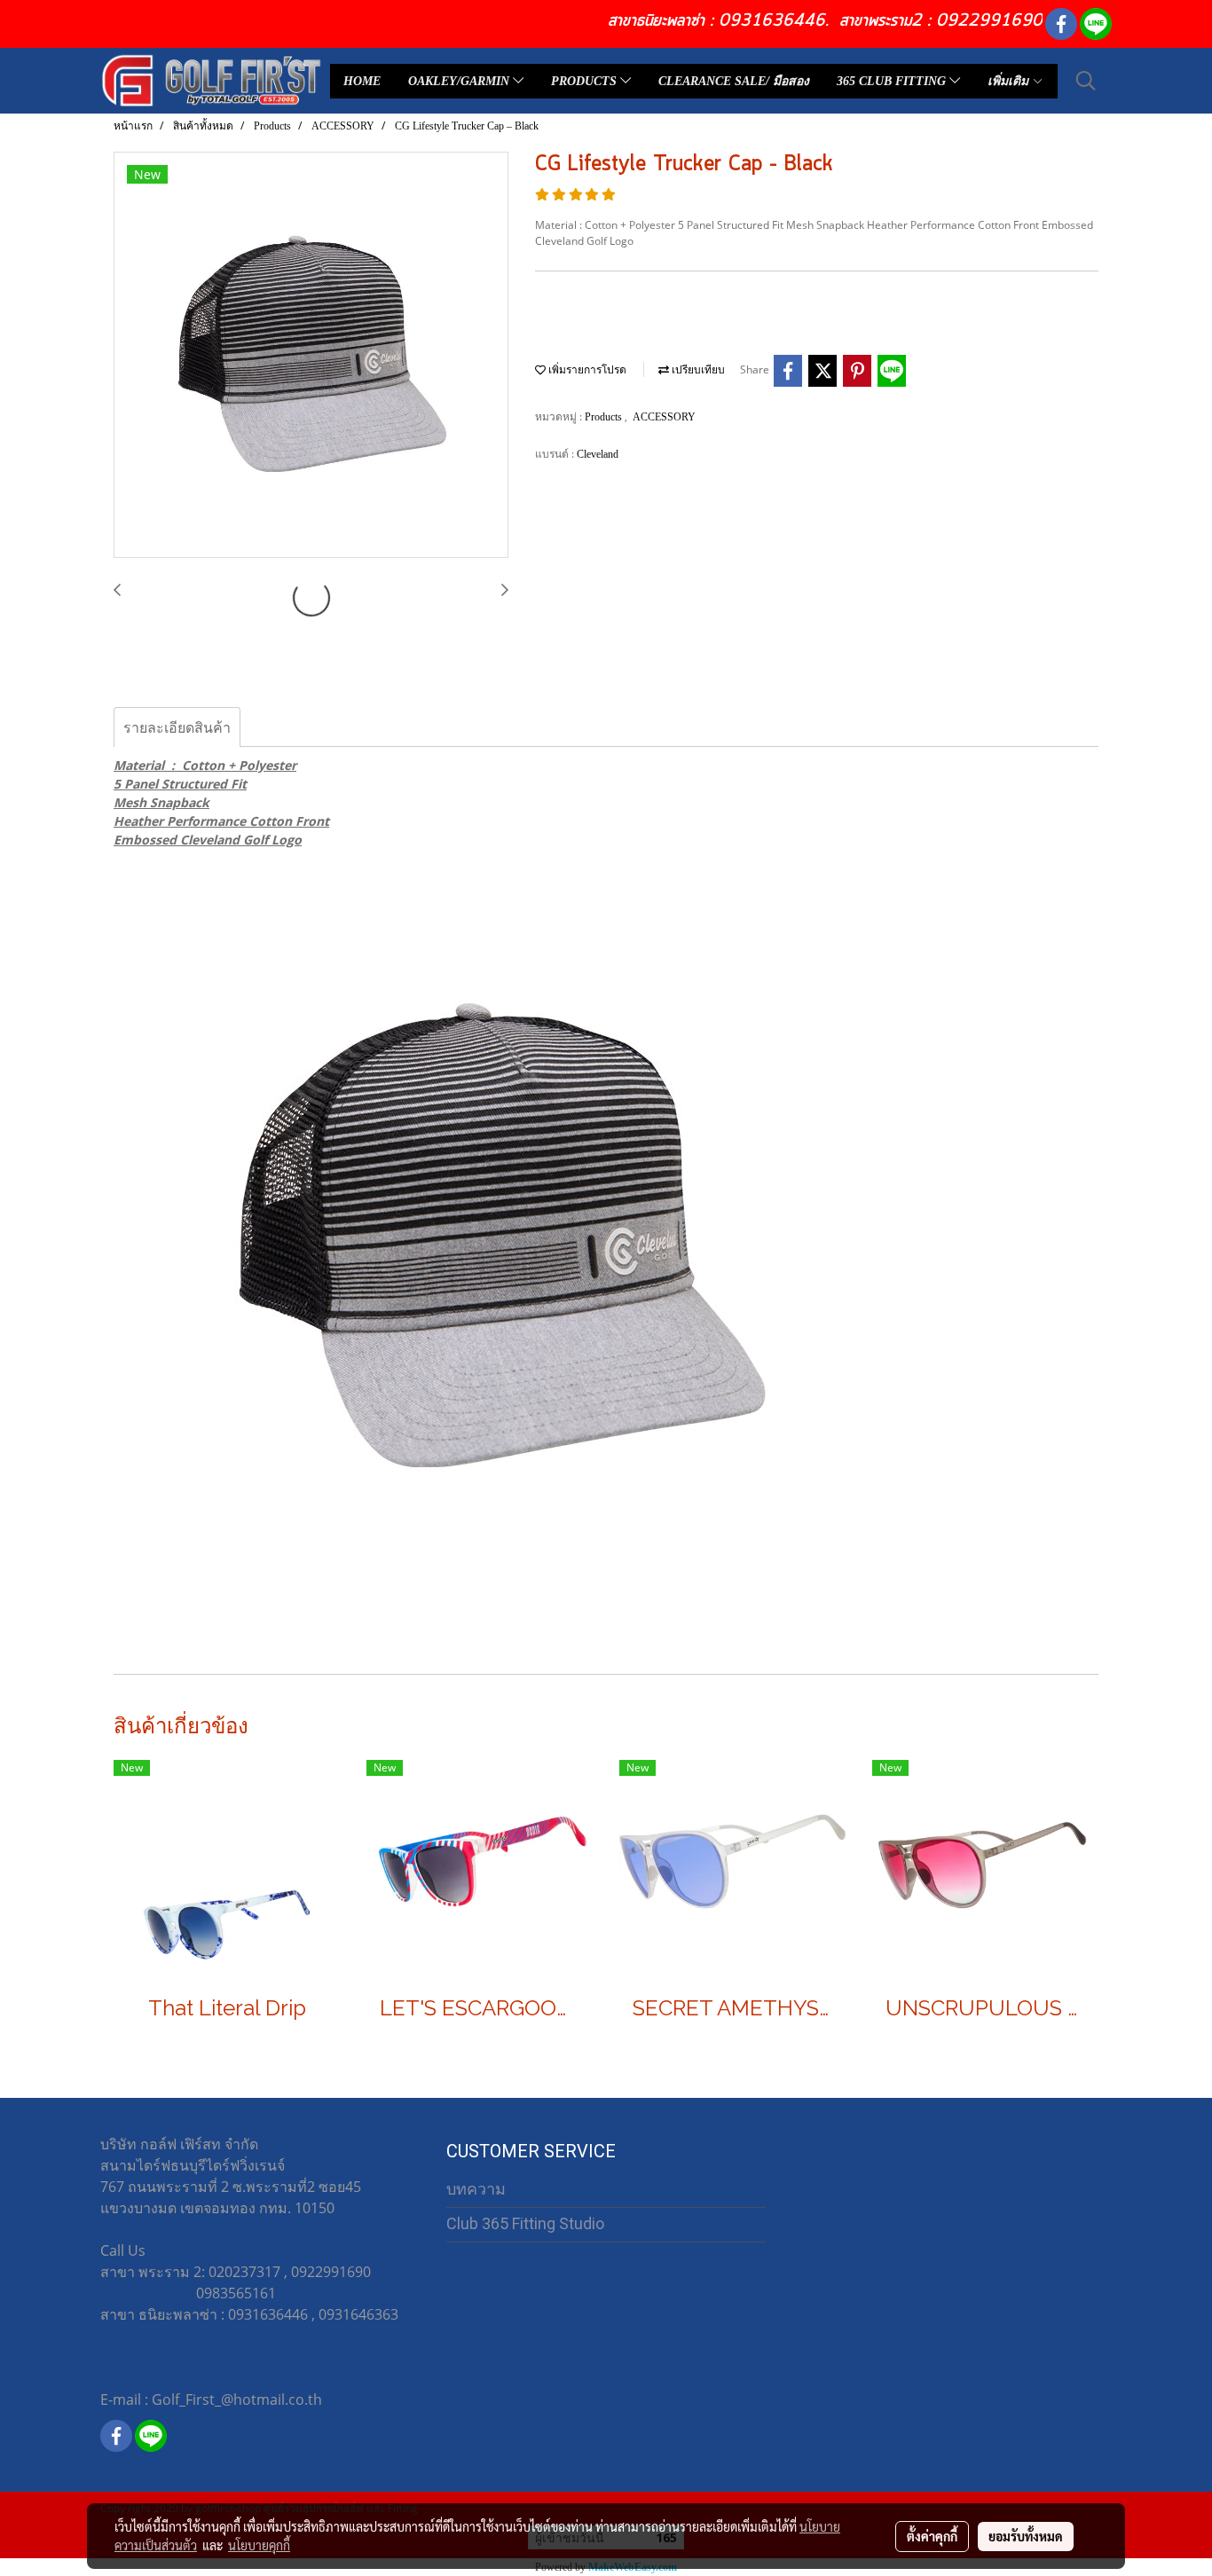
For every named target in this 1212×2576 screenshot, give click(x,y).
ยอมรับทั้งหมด (1026, 2536)
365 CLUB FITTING (893, 81)
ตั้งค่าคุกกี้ (932, 2536)
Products (605, 417)
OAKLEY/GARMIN (460, 81)
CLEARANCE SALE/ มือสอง (734, 81)
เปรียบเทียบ (697, 370)
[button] (1086, 81)
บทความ (476, 2189)
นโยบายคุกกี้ (259, 2545)
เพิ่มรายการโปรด (586, 370)
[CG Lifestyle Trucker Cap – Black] (311, 356)
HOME (362, 81)
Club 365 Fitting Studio (525, 2223)
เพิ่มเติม (1010, 81)
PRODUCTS (586, 81)
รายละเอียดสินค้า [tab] (177, 727)
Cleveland (598, 454)
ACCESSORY (664, 417)
